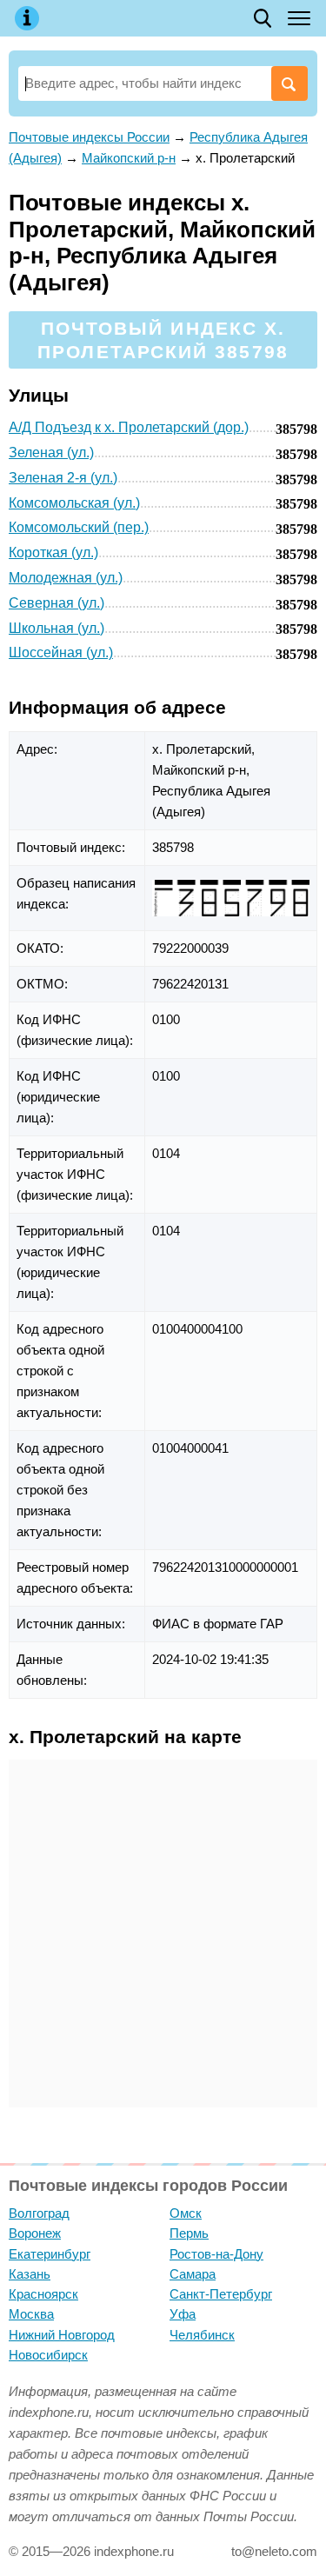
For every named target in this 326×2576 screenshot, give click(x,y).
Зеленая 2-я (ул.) (63, 478)
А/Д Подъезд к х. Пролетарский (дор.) (129, 427)
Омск (186, 2213)
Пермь (189, 2233)
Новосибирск (48, 2355)
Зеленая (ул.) (51, 453)
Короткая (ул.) (53, 552)
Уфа (183, 2314)
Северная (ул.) (57, 603)
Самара (193, 2274)
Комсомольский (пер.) (79, 527)
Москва (31, 2314)
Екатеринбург (50, 2254)
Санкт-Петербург (221, 2294)
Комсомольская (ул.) (74, 503)
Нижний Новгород (62, 2335)
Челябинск (202, 2335)
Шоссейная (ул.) (61, 652)
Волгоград (39, 2213)
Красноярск (43, 2294)
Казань (30, 2274)
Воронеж (35, 2233)
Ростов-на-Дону (216, 2254)
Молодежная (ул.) (66, 578)
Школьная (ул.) (57, 628)
